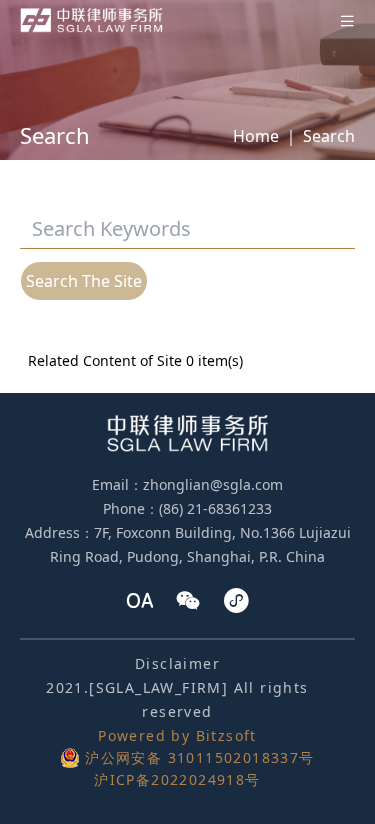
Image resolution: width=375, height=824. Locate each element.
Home (256, 136)
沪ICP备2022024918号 (177, 779)
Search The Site (84, 281)
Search (329, 136)
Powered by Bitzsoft (177, 735)
